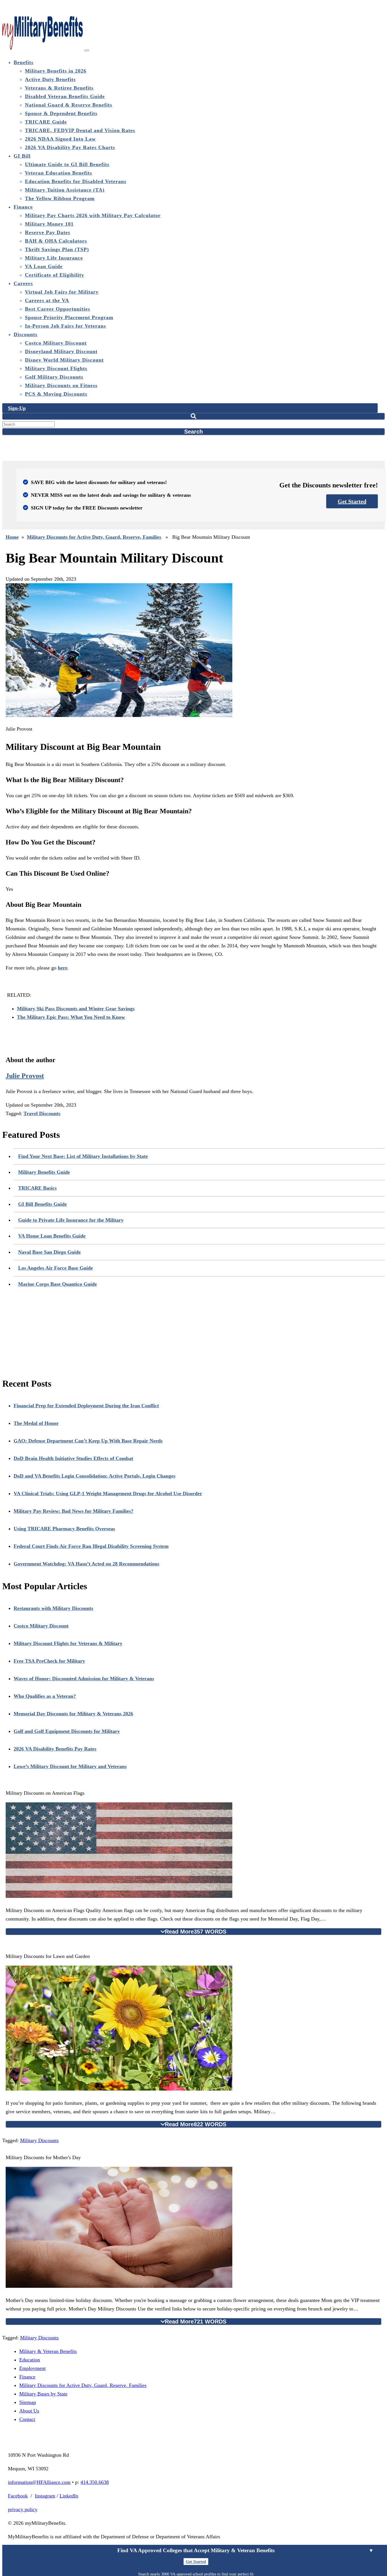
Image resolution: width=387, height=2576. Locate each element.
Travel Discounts (42, 1113)
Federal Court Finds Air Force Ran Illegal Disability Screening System (91, 1546)
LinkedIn (69, 2496)
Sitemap (28, 2402)
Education (30, 2360)
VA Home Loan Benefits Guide (52, 1236)
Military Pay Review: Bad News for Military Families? (74, 1511)
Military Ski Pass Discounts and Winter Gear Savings (76, 1009)
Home (12, 537)
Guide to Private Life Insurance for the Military (71, 1220)
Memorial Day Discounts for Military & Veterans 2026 (73, 1714)
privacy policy (23, 2509)
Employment (32, 2368)
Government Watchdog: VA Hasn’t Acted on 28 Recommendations (86, 1564)
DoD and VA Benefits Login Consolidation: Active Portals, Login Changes (94, 1476)
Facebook (18, 2496)
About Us (29, 2411)
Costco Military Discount (41, 1626)
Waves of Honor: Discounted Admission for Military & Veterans (84, 1679)
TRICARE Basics (37, 1188)
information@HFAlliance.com (39, 2482)
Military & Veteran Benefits (48, 2351)
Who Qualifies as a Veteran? (45, 1696)
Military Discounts (39, 2140)
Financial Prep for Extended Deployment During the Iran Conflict (86, 1406)
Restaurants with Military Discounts (53, 1608)
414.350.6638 (95, 2482)
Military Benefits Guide (44, 1172)
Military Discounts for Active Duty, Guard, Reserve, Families (94, 537)
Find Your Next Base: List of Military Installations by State (83, 1156)
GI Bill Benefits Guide (42, 1204)
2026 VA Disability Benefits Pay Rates (55, 1749)
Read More (196, 1932)
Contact (27, 2419)
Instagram (45, 2496)
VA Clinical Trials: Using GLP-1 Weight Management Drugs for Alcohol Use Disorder (108, 1493)
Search (193, 432)
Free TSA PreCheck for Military (49, 1661)
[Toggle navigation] (87, 50)
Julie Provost (25, 1076)
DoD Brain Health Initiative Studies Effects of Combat (73, 1458)
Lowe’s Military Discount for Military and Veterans (70, 1766)
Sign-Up (17, 408)
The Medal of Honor (36, 1423)
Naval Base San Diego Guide (49, 1252)
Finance (27, 2377)
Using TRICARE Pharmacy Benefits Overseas (64, 1529)
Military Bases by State (43, 2394)
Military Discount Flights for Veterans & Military (68, 1643)
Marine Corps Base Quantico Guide (58, 1284)
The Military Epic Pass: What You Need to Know (71, 1017)
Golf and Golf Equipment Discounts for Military (67, 1731)
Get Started (352, 501)
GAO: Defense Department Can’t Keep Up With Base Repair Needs (88, 1441)
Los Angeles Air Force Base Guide (56, 1268)
